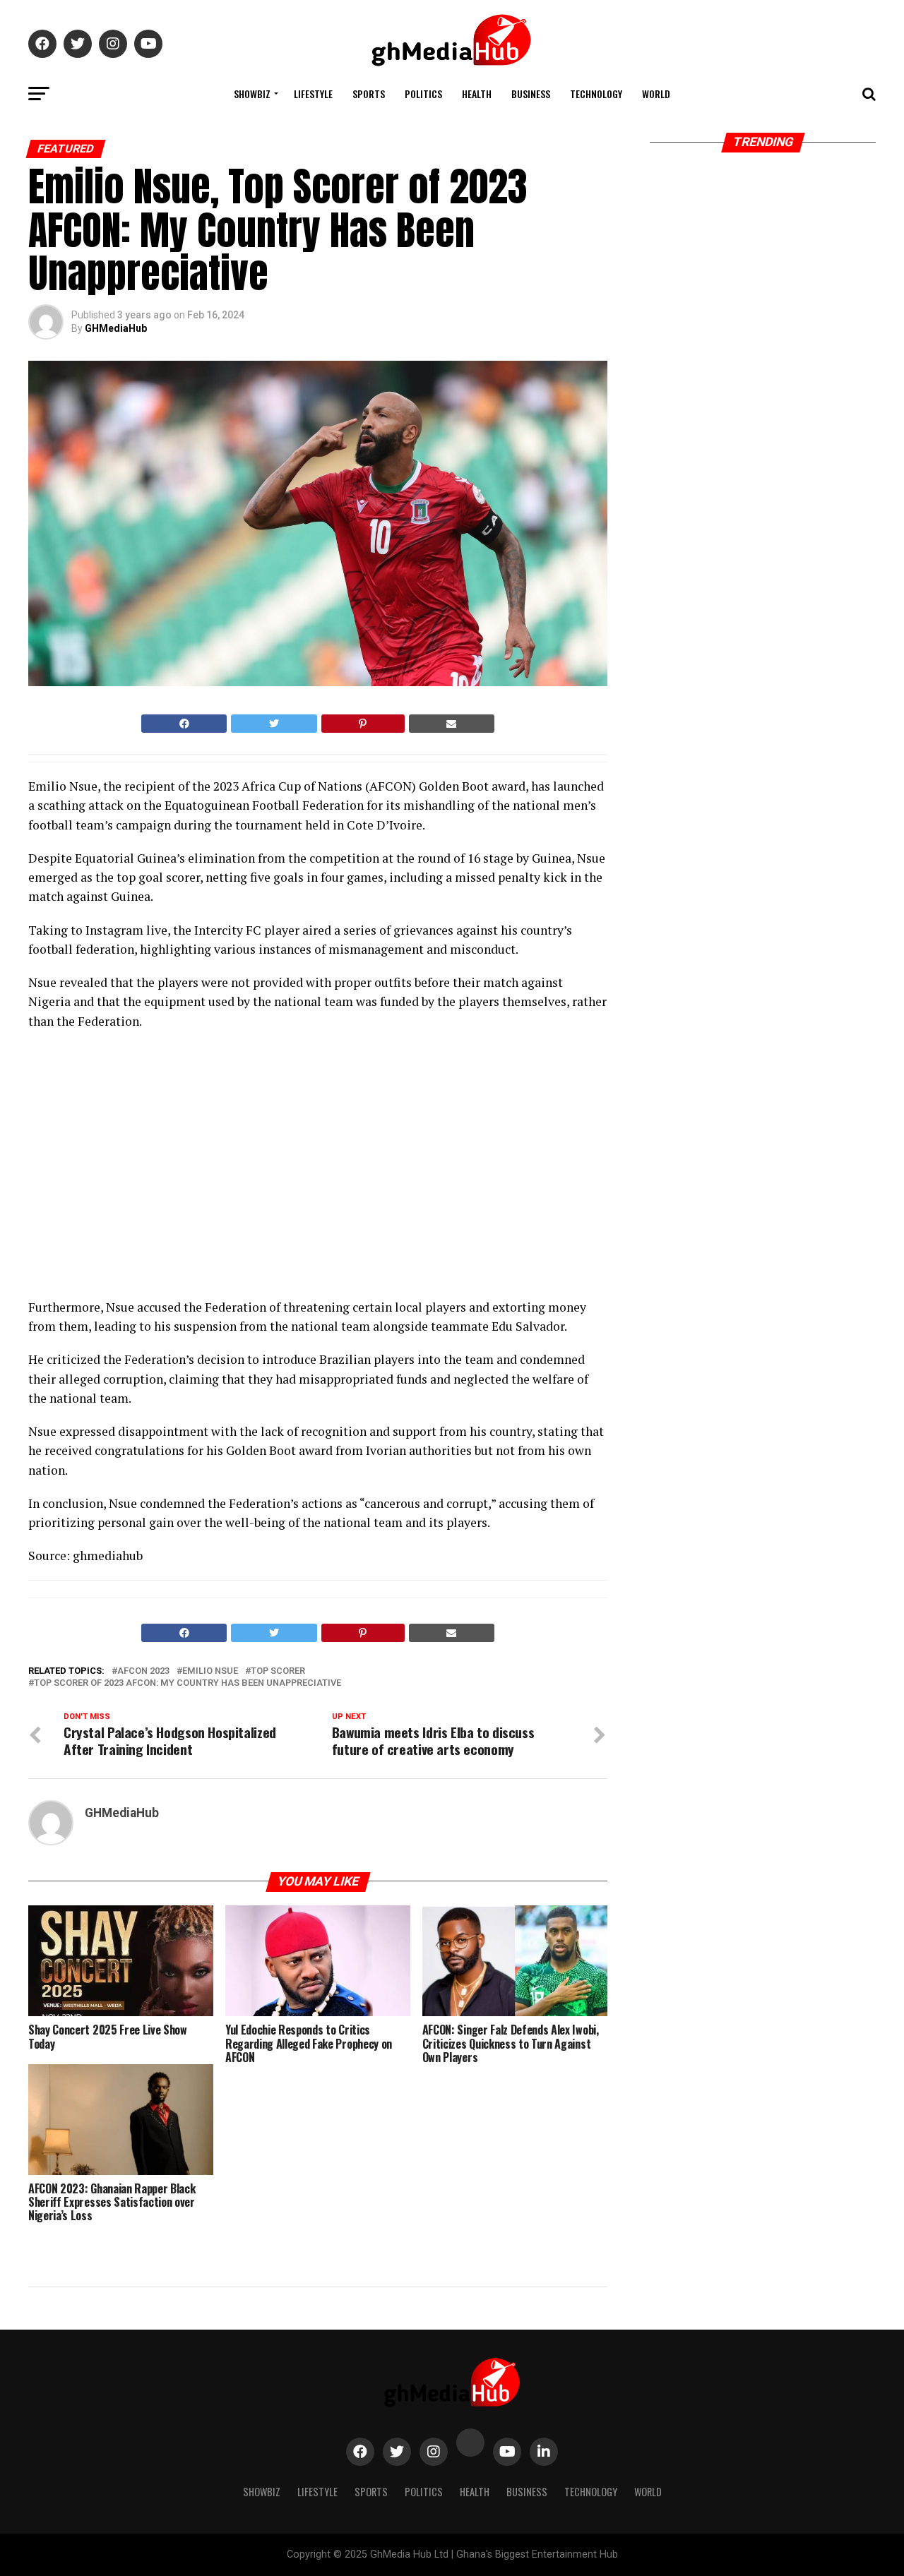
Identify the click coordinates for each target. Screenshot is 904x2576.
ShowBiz (252, 94)
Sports (369, 94)
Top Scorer (278, 1671)
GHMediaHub (116, 328)
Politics (423, 94)
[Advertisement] (152, 1168)
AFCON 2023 (143, 1671)
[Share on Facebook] (184, 724)
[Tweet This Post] (274, 724)
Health (477, 94)
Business (531, 94)
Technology (596, 94)
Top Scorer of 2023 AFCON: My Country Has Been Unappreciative (188, 1683)
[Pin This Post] (363, 724)
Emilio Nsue (210, 1671)
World (656, 94)
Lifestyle (313, 94)
